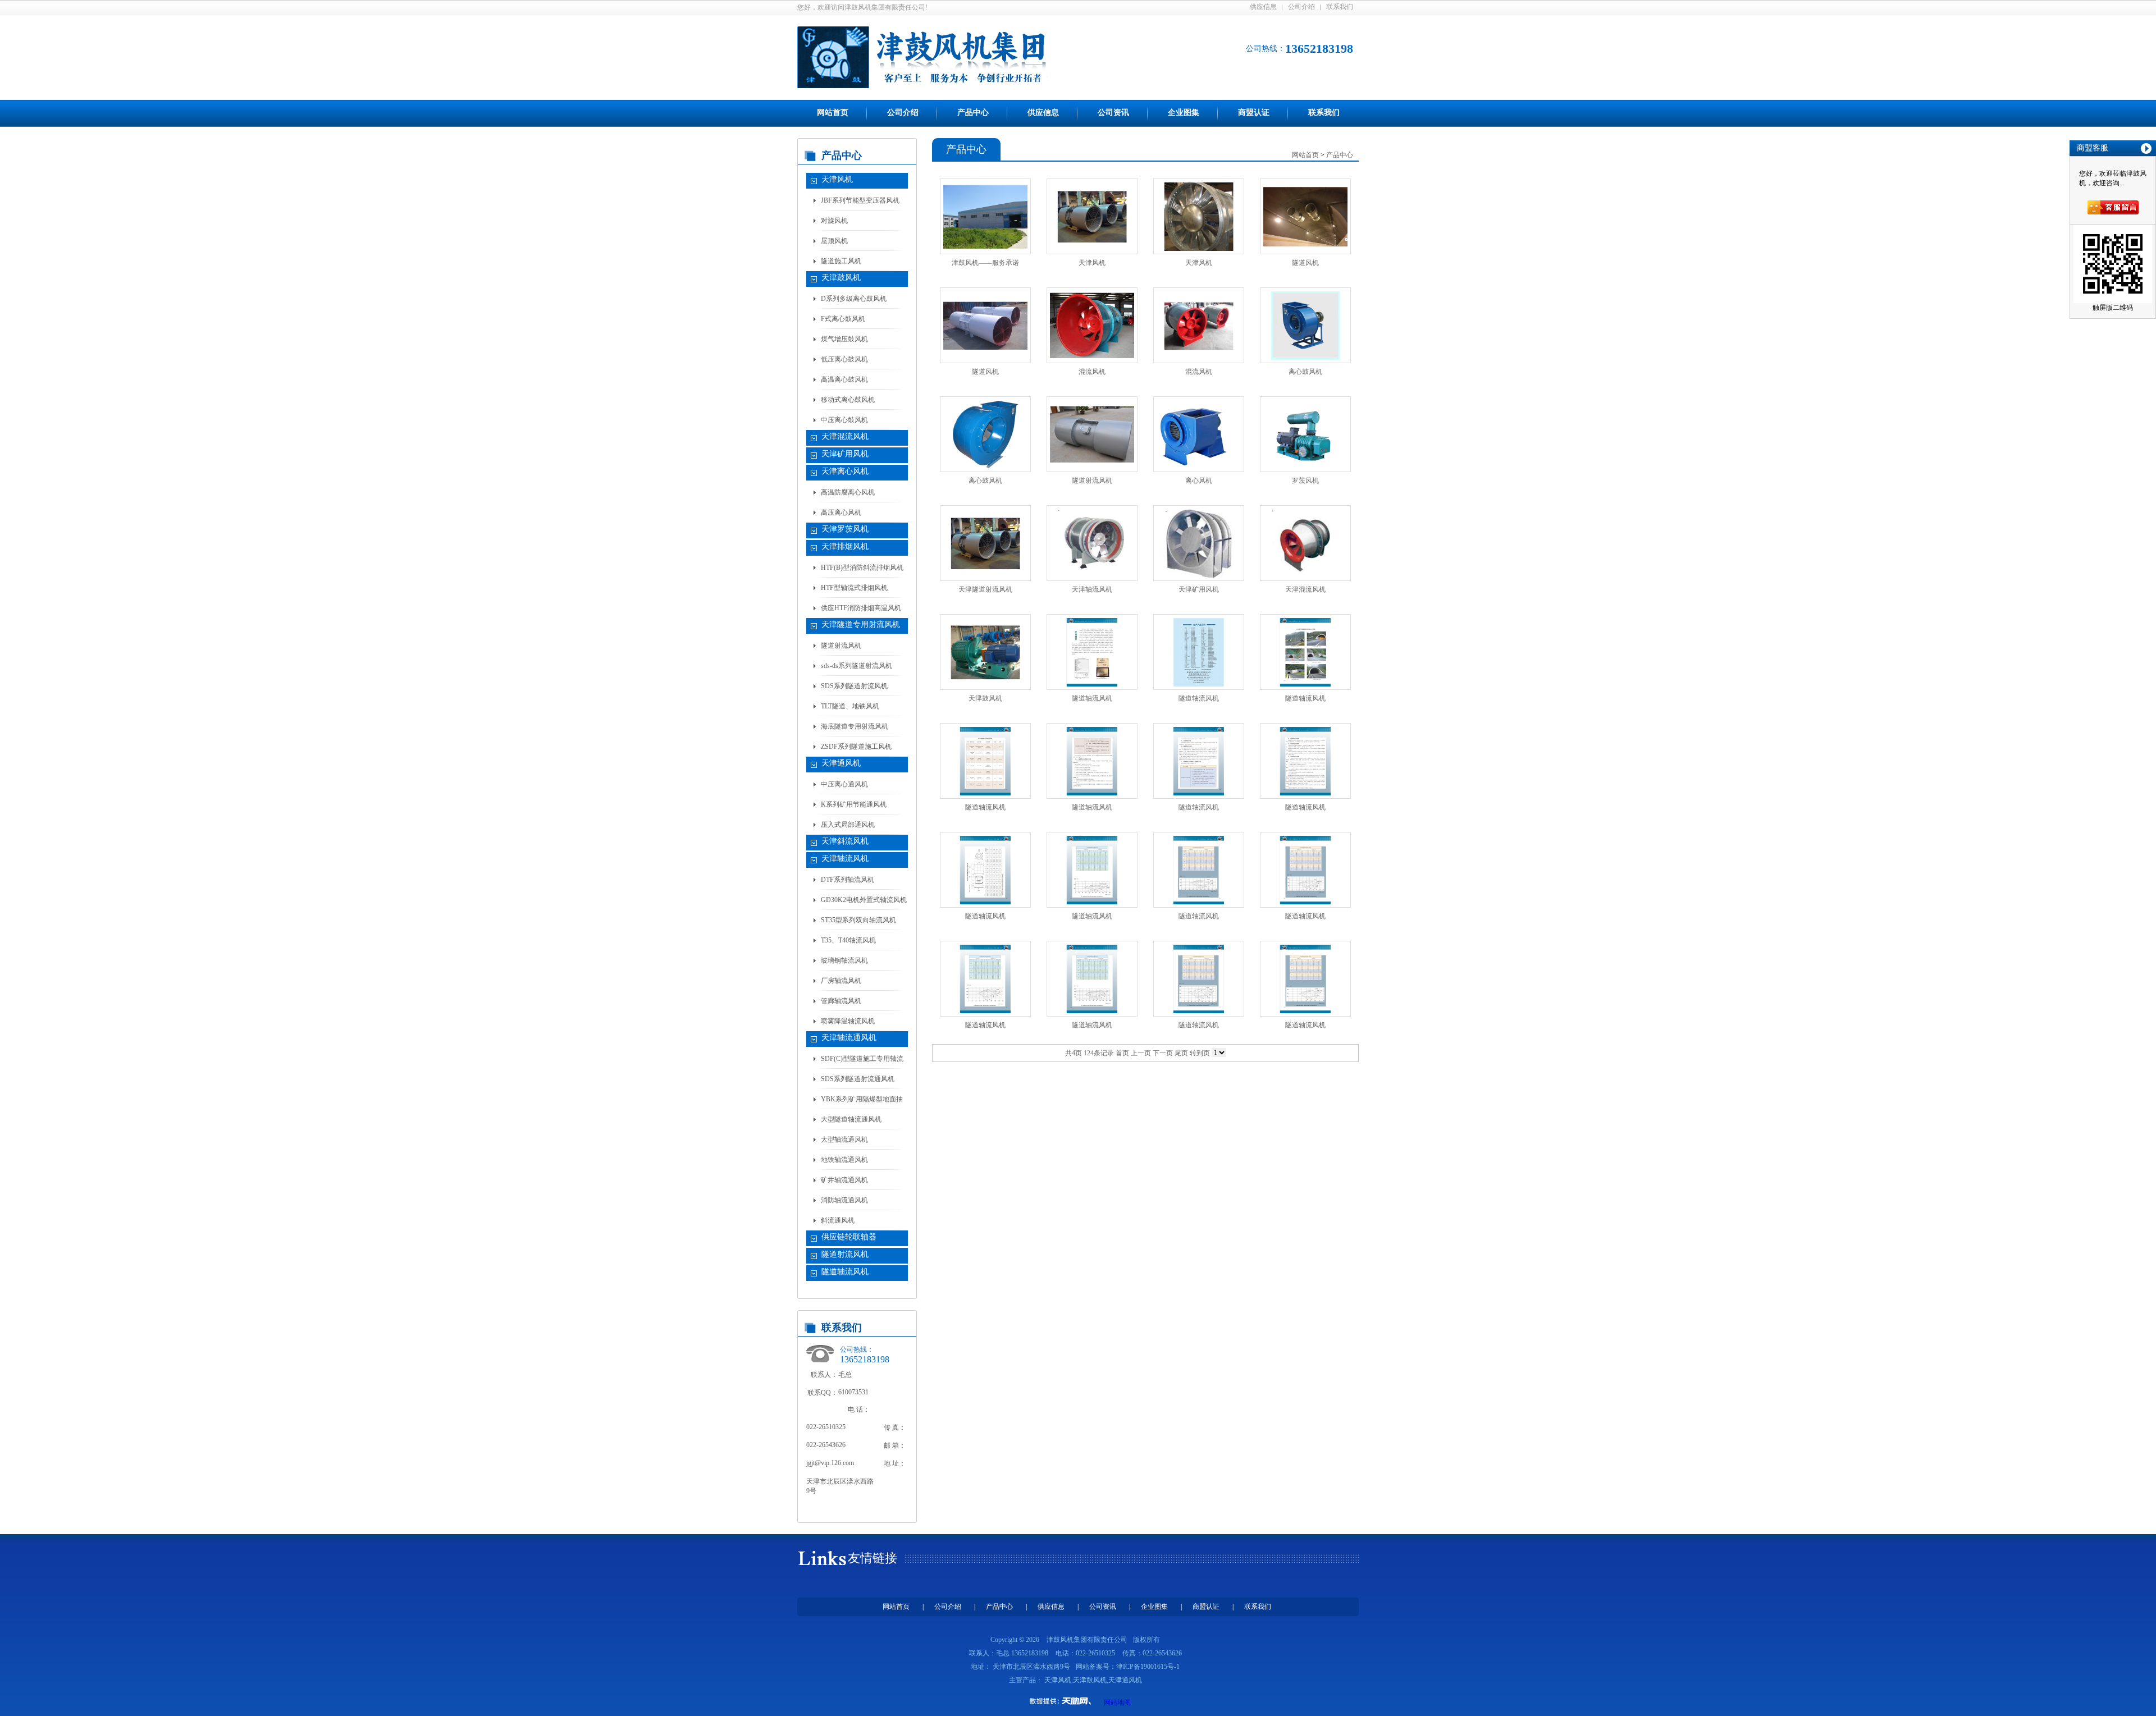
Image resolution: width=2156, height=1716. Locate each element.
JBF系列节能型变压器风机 (860, 200)
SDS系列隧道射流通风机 (858, 1079)
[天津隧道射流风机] (985, 543)
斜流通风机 (838, 1220)
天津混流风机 (845, 436)
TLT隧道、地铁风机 (850, 706)
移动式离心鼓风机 (848, 400)
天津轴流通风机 (849, 1038)
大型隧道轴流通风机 (851, 1119)
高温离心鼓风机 (844, 379)
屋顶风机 (834, 241)
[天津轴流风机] (1092, 543)
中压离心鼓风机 (844, 420)
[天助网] (1064, 1701)
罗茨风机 (1305, 481)
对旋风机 (834, 221)
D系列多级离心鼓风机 (854, 299)
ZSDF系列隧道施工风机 (856, 747)
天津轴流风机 (845, 859)
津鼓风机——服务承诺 (985, 263)
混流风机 (1092, 372)
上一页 (1141, 1053)
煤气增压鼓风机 (844, 339)
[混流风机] (1092, 326)
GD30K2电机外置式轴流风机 (864, 900)
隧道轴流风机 (845, 1272)
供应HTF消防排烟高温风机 (861, 608)
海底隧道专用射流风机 (855, 726)
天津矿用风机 (845, 454)
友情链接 (873, 1558)
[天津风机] (1092, 217)
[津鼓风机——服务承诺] (985, 217)
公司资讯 (1113, 113)
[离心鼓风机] (1305, 326)
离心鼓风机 (1305, 372)
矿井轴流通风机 (844, 1180)
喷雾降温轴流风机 (848, 1021)
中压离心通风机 (844, 784)
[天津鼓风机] (985, 652)
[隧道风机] (1305, 217)
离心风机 (1199, 481)
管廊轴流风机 (841, 1001)
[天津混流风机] (1305, 543)
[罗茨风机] (1305, 434)
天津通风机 (841, 763)
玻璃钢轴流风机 (844, 960)
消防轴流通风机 (844, 1200)
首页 (1122, 1053)
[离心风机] (1199, 434)
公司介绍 (1301, 7)
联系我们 (1340, 7)
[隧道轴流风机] (1092, 652)
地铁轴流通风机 (844, 1160)
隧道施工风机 (841, 261)
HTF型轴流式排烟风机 (854, 588)
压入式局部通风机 (848, 825)
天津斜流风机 (845, 841)
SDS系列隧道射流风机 (854, 686)
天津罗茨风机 (845, 529)
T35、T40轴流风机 (848, 940)
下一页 (1163, 1053)
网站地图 (1117, 1703)
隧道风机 (1305, 263)
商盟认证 (1254, 113)
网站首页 (833, 113)
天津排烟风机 (845, 546)
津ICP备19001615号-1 (1148, 1667)
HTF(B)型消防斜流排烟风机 (862, 568)
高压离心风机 (841, 512)
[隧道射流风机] (1092, 434)
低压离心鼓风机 (844, 359)
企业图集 (1184, 113)
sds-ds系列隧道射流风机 (857, 666)
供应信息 (1263, 7)
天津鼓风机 (841, 278)
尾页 (1181, 1053)
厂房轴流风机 (841, 981)
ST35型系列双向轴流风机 (858, 920)
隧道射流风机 (841, 646)
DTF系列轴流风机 (848, 880)
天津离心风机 (845, 471)
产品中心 (973, 113)
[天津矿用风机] (1199, 543)
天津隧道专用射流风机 (861, 624)
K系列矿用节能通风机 (854, 804)
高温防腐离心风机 (848, 492)
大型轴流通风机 (844, 1140)
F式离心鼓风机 (843, 319)
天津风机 (837, 179)
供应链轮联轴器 (849, 1237)
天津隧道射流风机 (985, 589)
